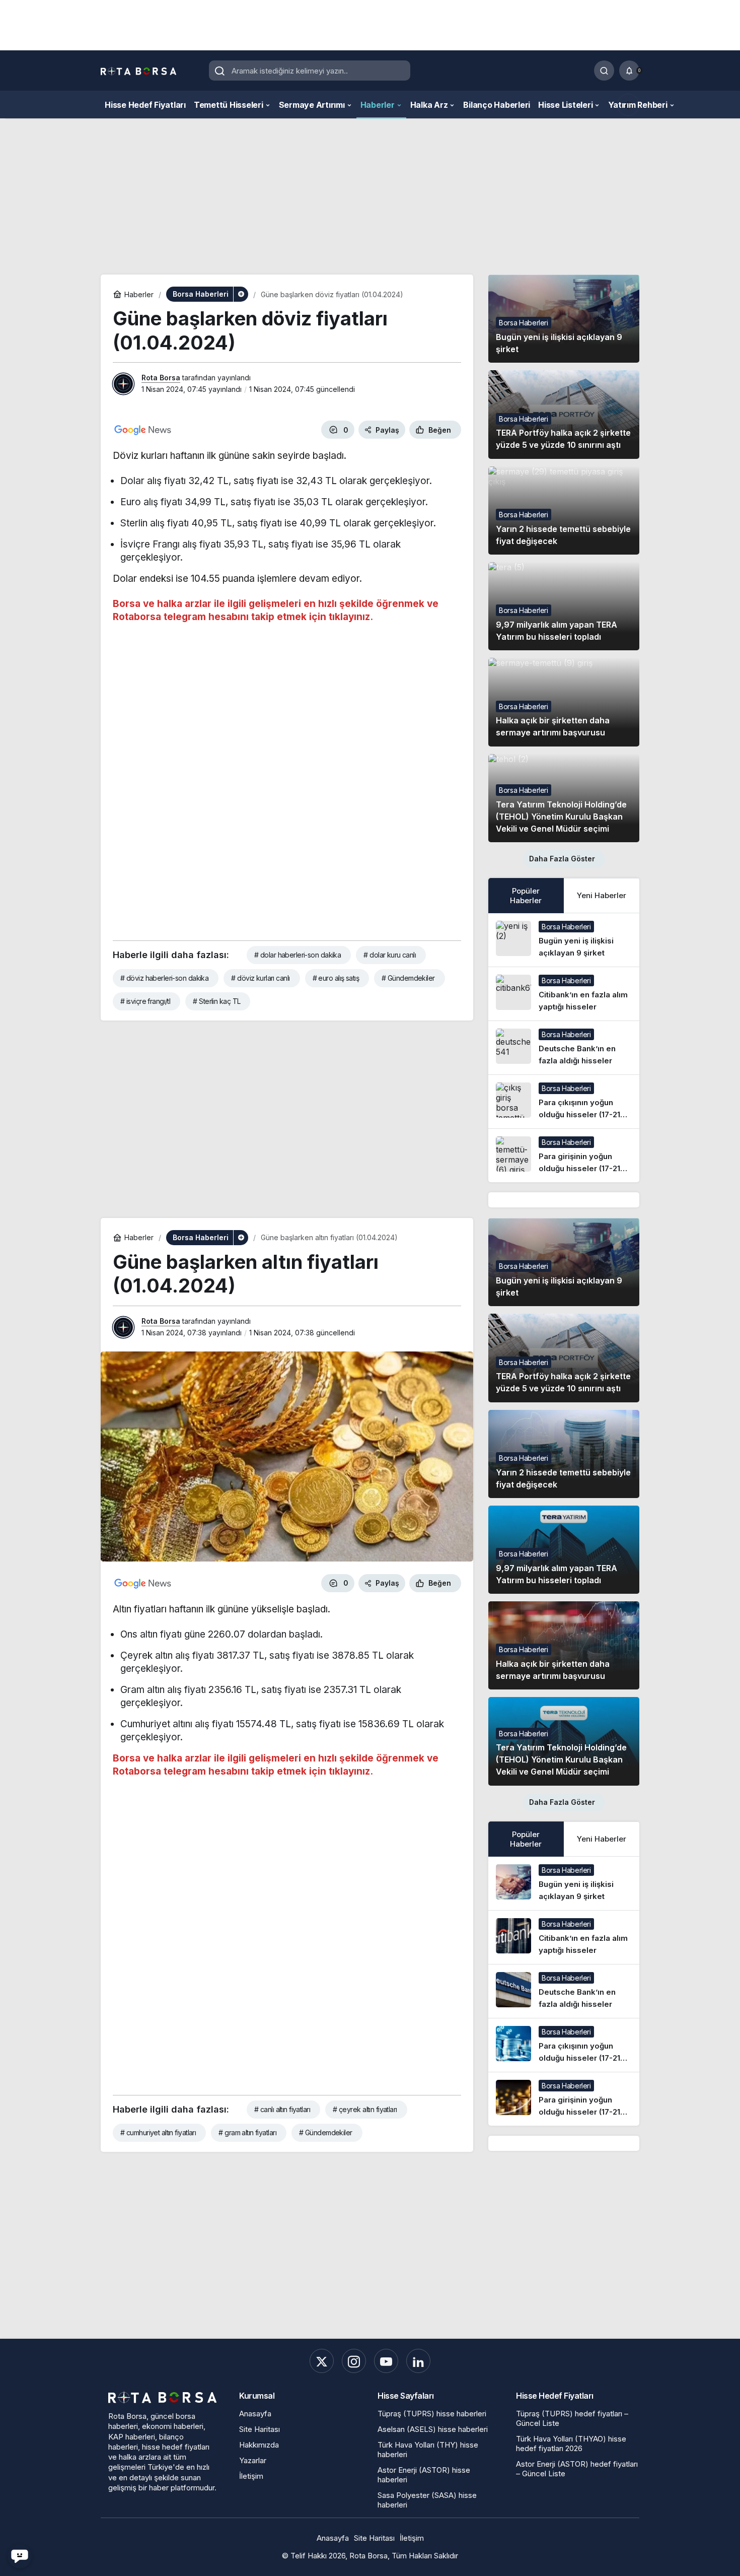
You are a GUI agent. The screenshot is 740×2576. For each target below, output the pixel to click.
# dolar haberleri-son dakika (298, 955)
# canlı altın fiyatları (282, 2109)
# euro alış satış (336, 978)
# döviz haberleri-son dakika (164, 978)
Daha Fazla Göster (562, 859)
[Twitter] (322, 2361)
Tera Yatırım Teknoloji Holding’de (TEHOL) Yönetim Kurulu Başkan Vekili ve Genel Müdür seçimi (561, 817)
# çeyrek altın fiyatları (365, 2109)
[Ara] (604, 71)
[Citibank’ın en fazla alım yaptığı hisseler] (564, 994)
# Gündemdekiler (408, 978)
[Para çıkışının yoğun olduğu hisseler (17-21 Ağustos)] (564, 1102)
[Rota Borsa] (138, 71)
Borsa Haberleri (524, 323)
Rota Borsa (161, 378)
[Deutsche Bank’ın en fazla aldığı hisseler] (564, 1048)
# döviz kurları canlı (260, 978)
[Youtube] (386, 2361)
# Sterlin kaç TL (216, 1001)
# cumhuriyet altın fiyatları (158, 2132)
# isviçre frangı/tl (145, 1001)
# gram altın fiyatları (247, 2132)
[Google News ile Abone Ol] (143, 430)
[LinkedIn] (418, 2361)
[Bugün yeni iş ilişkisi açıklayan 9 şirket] (564, 940)
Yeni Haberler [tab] (602, 895)
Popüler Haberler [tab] (526, 896)
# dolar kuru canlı (390, 955)
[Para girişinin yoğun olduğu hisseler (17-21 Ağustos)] (564, 1156)
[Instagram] (354, 2361)
